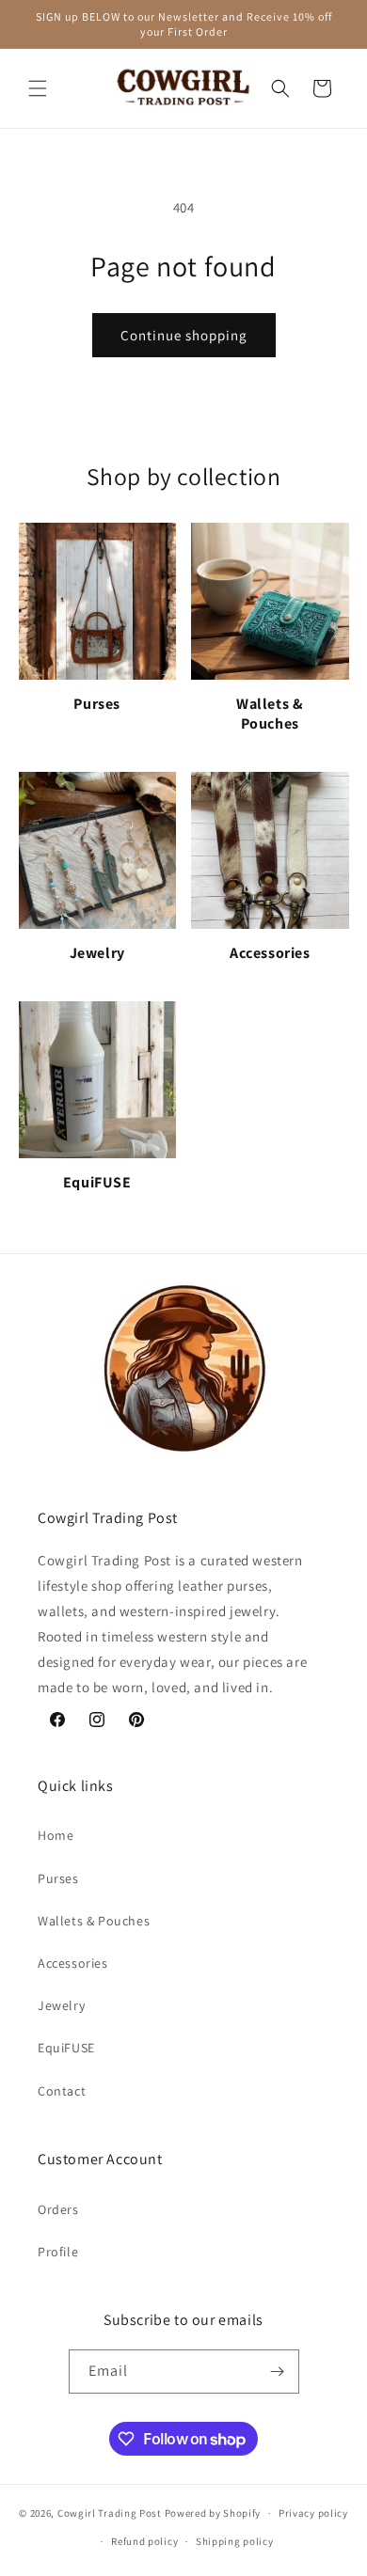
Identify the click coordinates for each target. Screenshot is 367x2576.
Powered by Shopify (213, 2513)
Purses (58, 1878)
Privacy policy (313, 2513)
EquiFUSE (66, 2048)
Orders (58, 2209)
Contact (62, 2091)
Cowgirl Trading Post (110, 2513)
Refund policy (144, 2541)
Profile (58, 2252)
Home (56, 1835)
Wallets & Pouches (94, 1921)
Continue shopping (184, 335)
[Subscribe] (278, 2372)
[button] (38, 88)
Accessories (73, 1963)
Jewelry (61, 2005)
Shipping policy (235, 2541)
